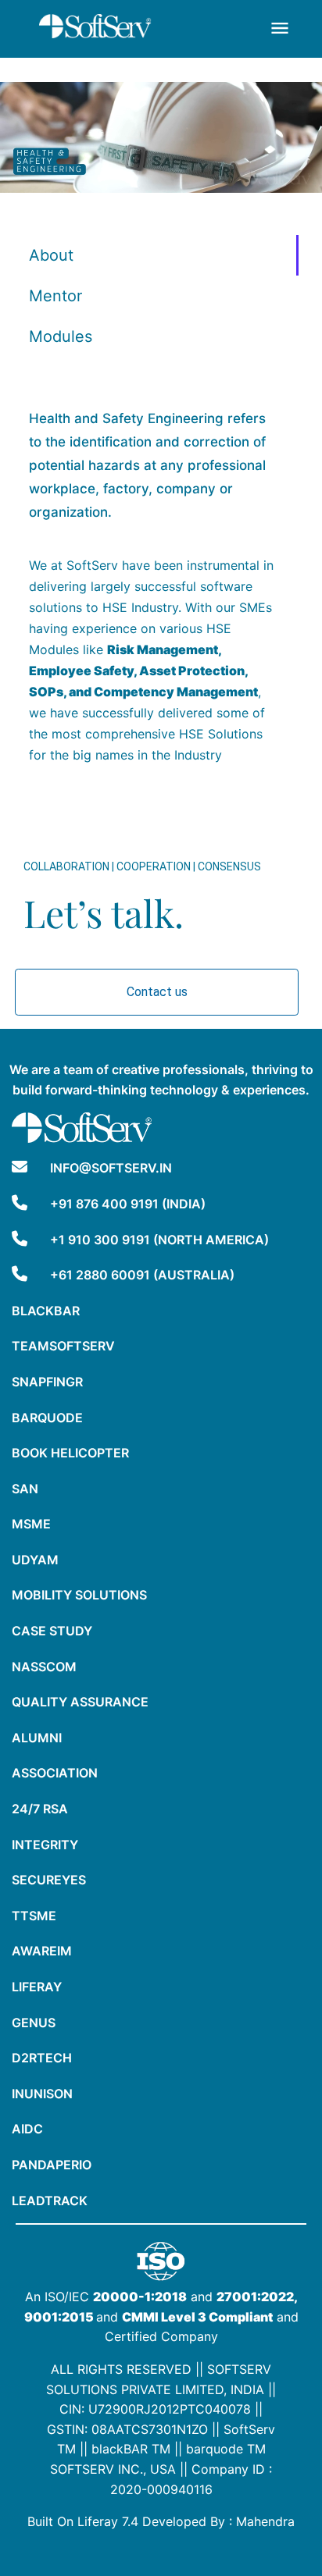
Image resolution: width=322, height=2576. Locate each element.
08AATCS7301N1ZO (150, 2429)
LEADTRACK (50, 2201)
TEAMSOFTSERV (63, 1346)
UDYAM (35, 1560)
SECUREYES (49, 1880)
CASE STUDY (52, 1631)
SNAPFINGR (47, 1382)
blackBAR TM (131, 2449)
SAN (25, 1489)
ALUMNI (37, 1738)
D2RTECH (42, 2058)
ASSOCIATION (55, 1773)
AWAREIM (42, 1951)
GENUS (34, 2023)
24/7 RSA (40, 1809)
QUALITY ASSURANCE (80, 1702)
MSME (31, 1524)
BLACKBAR (46, 1311)
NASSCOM (44, 1667)
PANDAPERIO (52, 2165)
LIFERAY (37, 1987)
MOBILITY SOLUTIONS (79, 1595)
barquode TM (226, 2449)
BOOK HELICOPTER (70, 1453)
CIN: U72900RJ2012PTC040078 (155, 2409)
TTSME (34, 1916)
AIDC (27, 2129)
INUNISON (42, 2094)
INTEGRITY (45, 1845)
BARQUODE (47, 1418)
